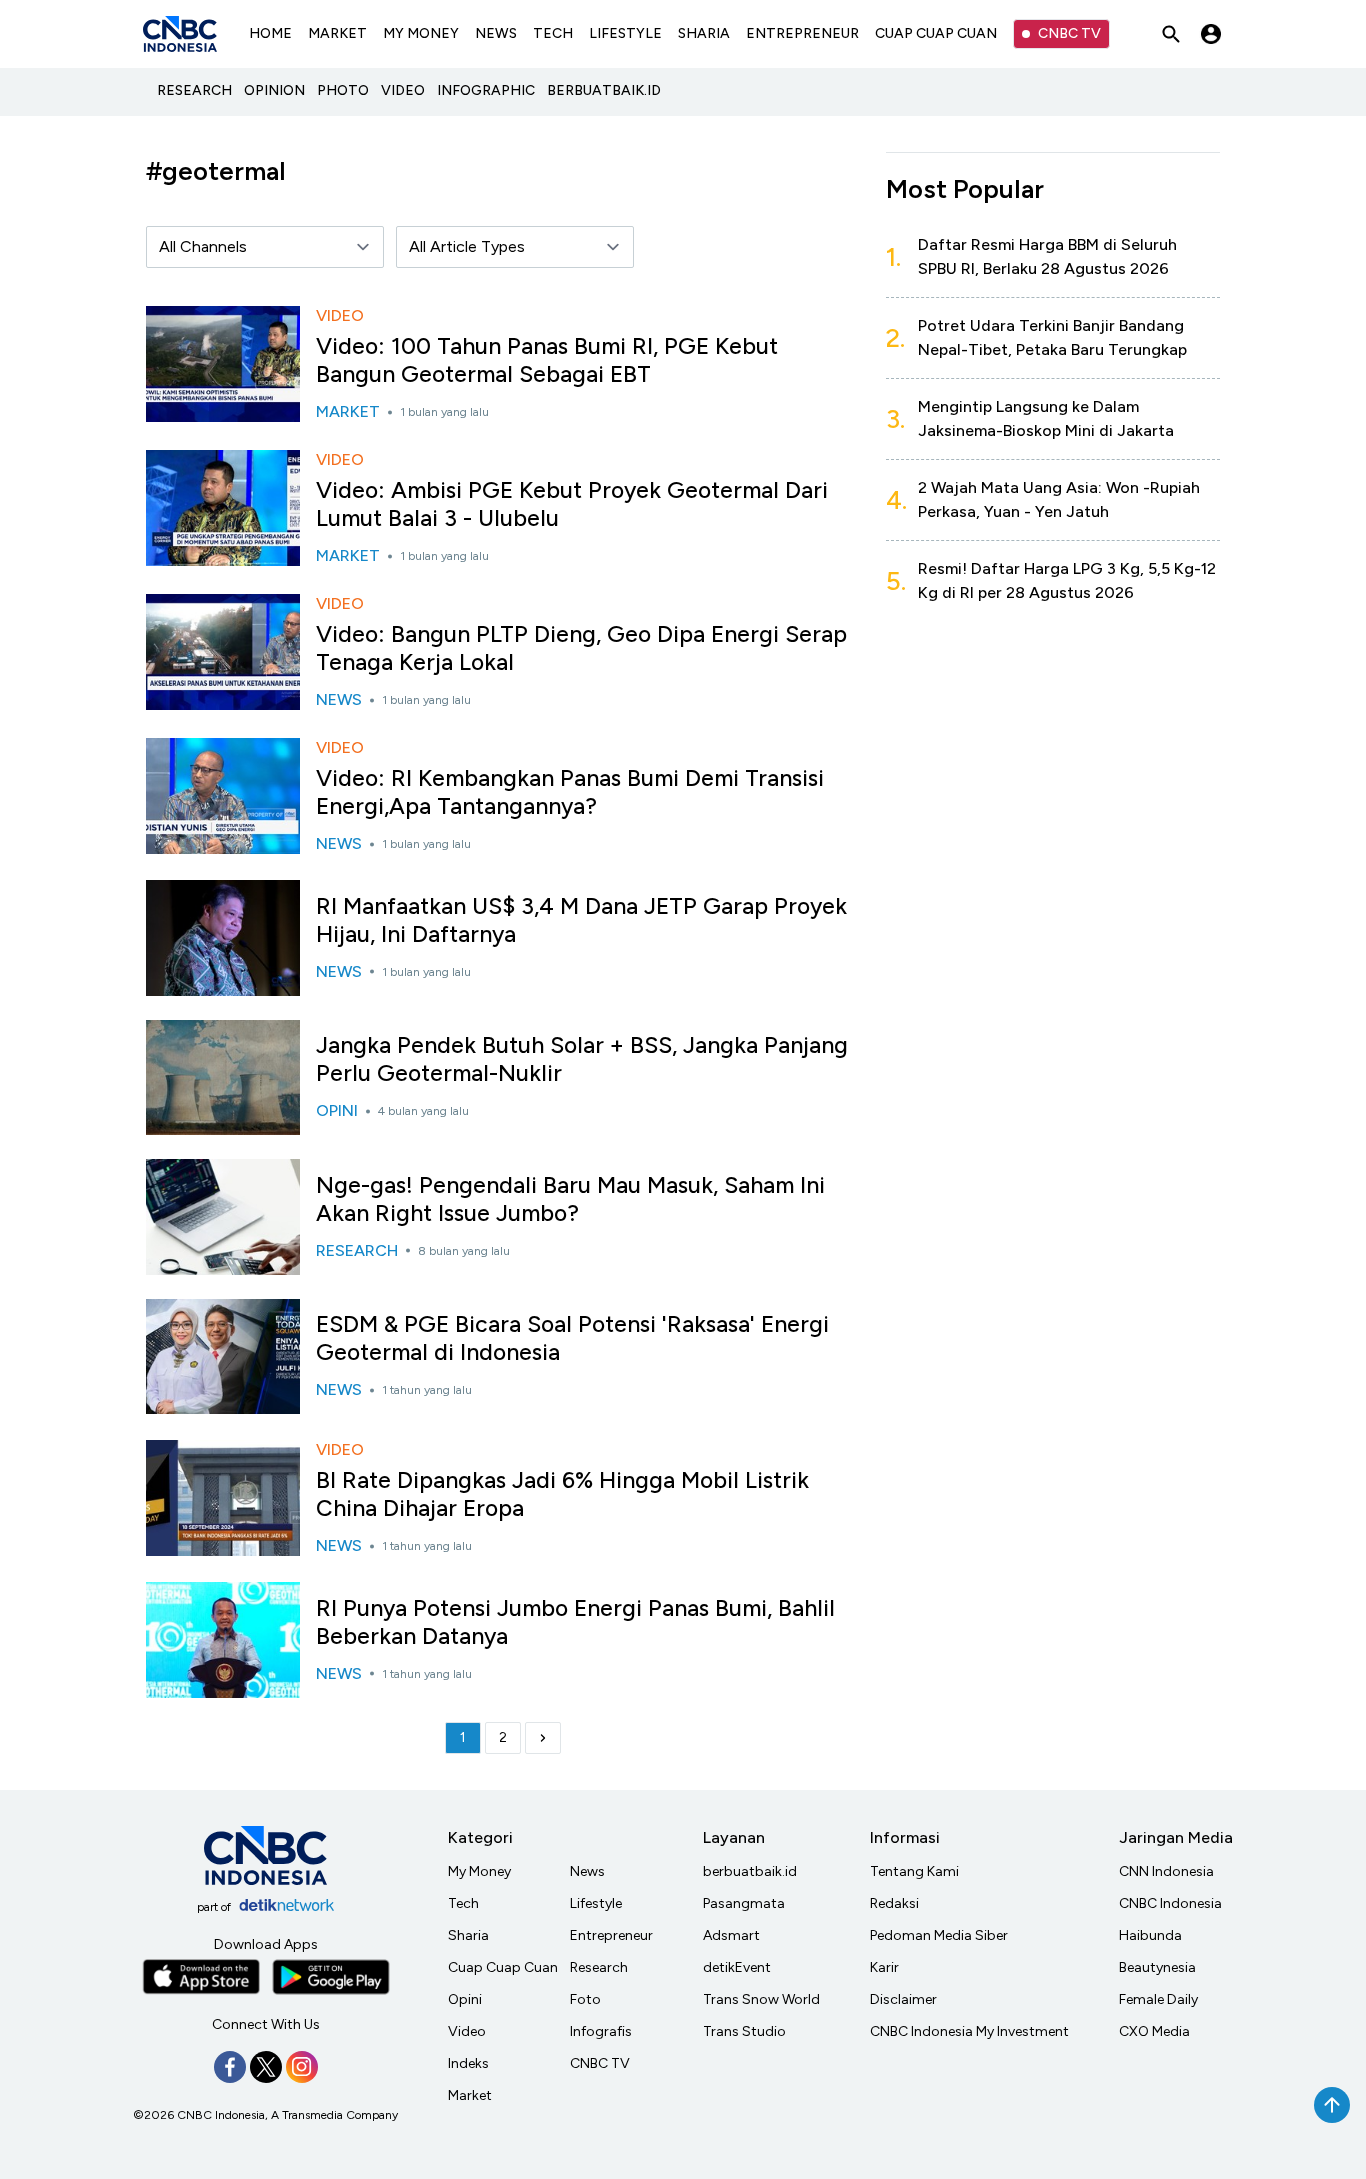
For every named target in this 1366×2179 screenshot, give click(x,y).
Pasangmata (744, 1903)
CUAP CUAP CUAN (936, 33)
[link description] (543, 1738)
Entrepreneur (611, 1935)
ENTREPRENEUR (802, 33)
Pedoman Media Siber (939, 1935)
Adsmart (731, 1935)
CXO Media (1154, 2031)
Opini (465, 1999)
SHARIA (704, 33)
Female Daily (1158, 1999)
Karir (884, 1967)
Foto (585, 1999)
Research (599, 1967)
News (587, 1871)
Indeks (468, 2063)
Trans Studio (744, 2031)
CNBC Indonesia (1170, 1903)
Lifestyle (596, 1903)
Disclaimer (903, 1999)
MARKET (337, 33)
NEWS (496, 33)
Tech (463, 1903)
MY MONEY (421, 33)
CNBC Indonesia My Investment (969, 2031)
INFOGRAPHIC (486, 90)
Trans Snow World (761, 1999)
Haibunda (1150, 1935)
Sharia (468, 1935)
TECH (553, 33)
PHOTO (343, 90)
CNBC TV (1069, 33)
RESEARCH (194, 90)
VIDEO (403, 90)
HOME (270, 33)
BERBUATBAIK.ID (604, 90)
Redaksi (894, 1903)
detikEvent (737, 1967)
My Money (479, 1871)
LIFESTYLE (625, 33)
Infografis (601, 2031)
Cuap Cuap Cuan (503, 1967)
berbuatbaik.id (750, 1871)
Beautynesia (1157, 1967)
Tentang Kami (914, 1871)
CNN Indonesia (1166, 1871)
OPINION (274, 90)
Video (467, 2031)
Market (470, 2095)
